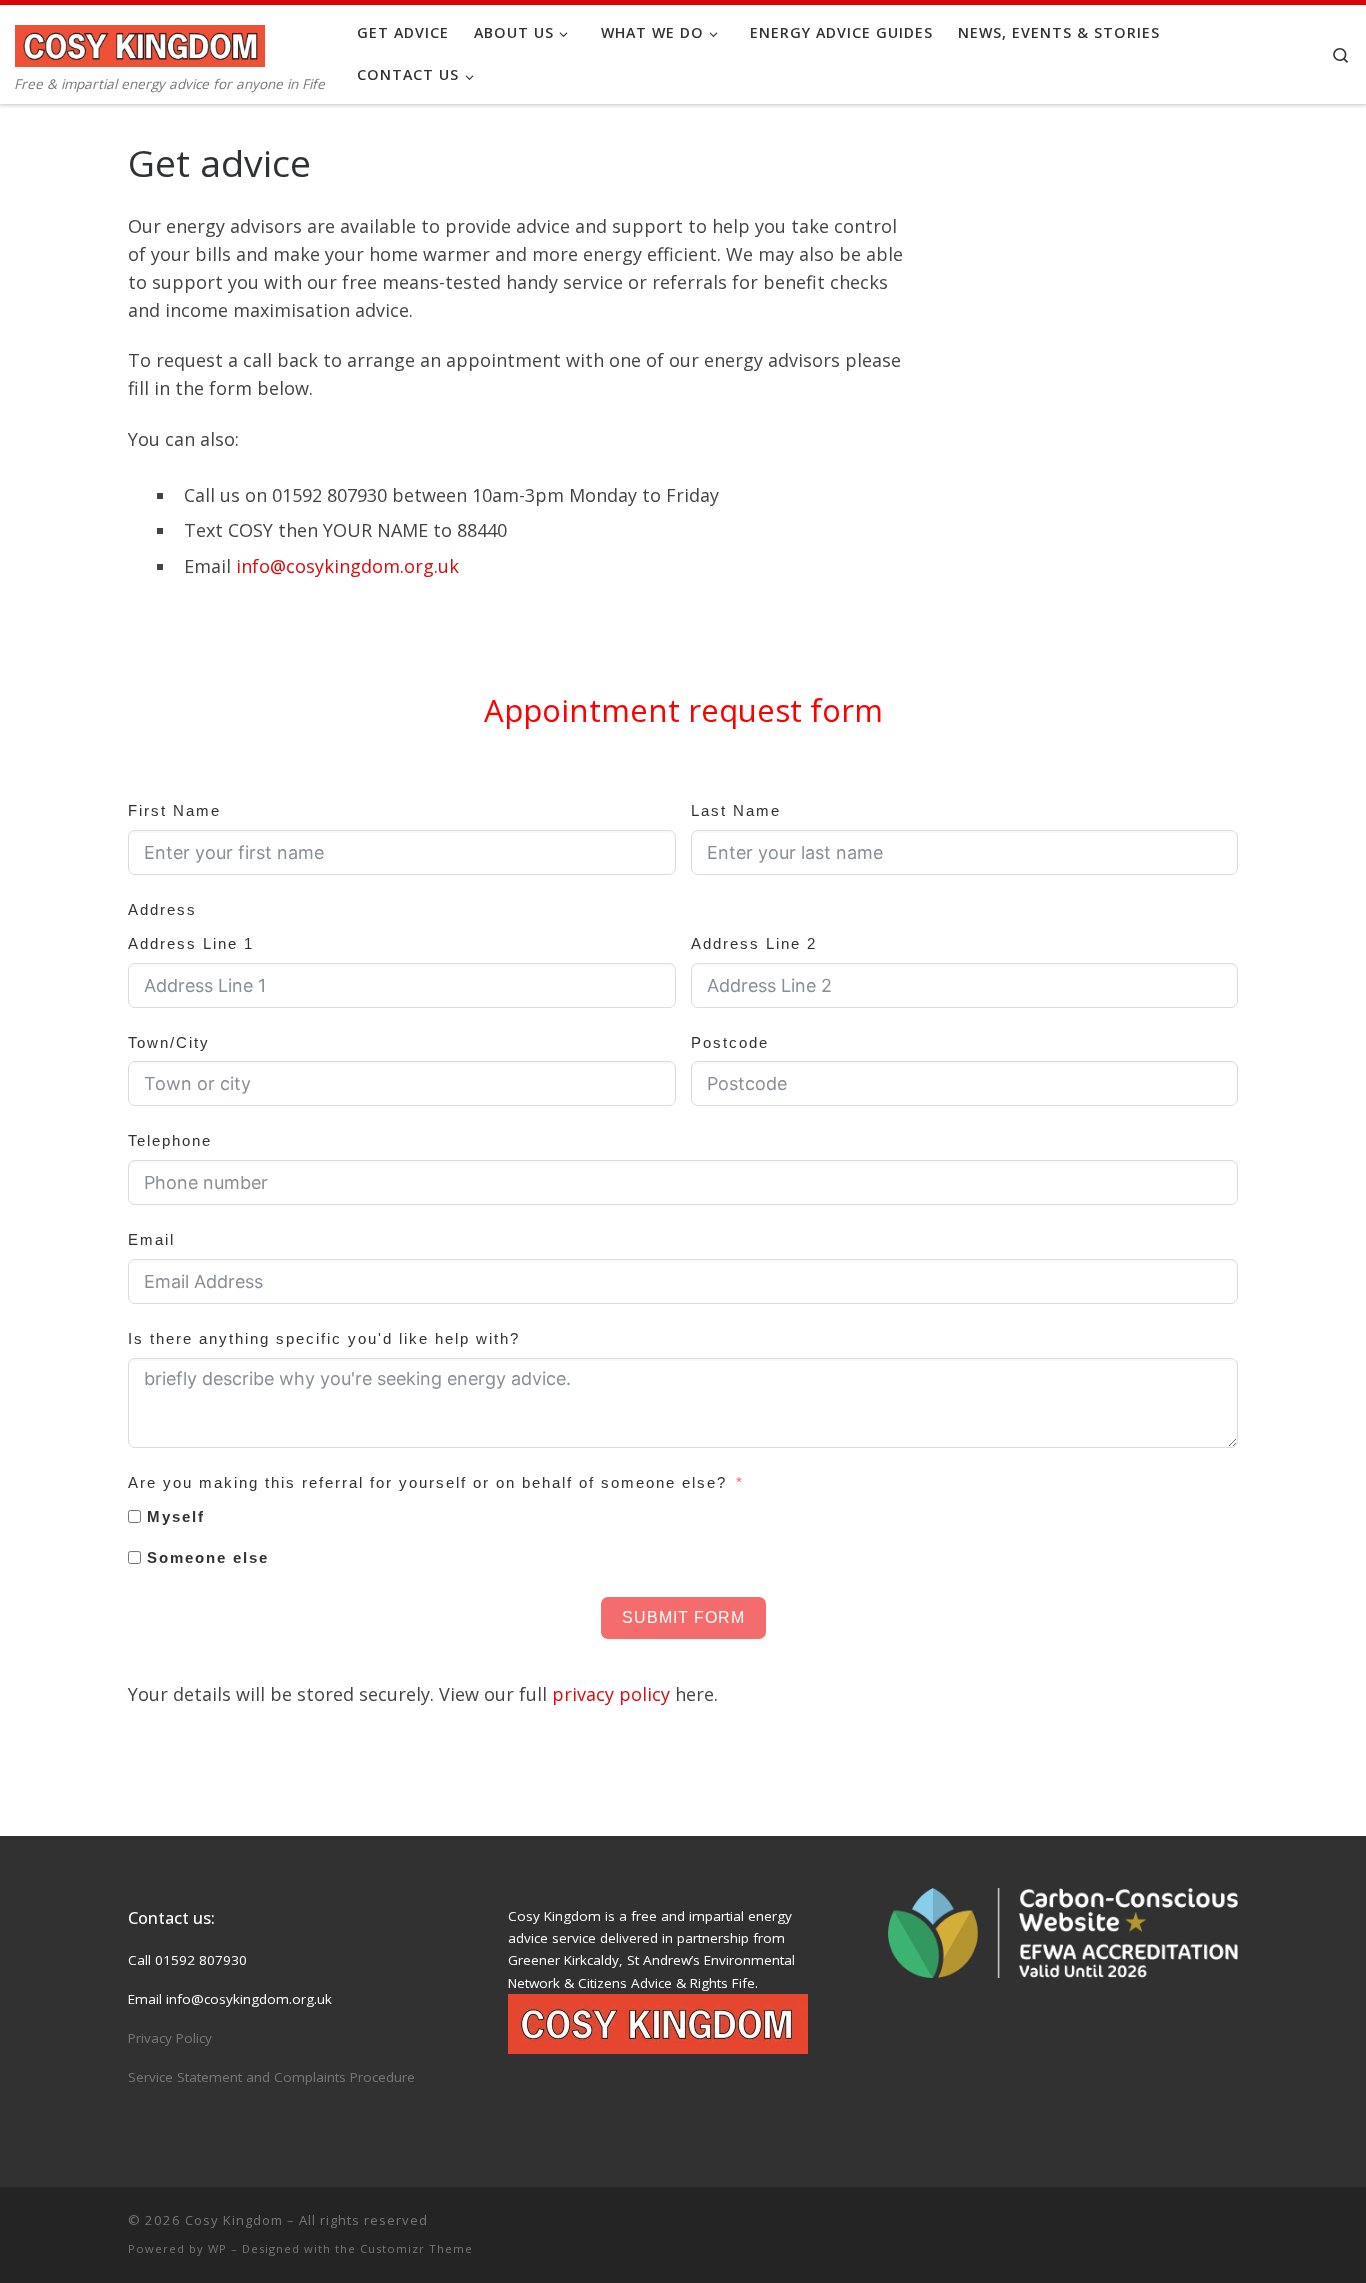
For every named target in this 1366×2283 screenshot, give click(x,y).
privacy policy (611, 1694)
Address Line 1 (191, 943)
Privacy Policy (170, 2038)
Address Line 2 (754, 943)
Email (151, 1239)
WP (217, 2248)
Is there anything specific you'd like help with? (324, 1338)
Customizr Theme (416, 2248)
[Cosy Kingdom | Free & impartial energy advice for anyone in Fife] (140, 41)
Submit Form (683, 1617)
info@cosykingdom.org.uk (347, 566)
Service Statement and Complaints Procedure (271, 2077)
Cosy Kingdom (234, 2220)
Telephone (170, 1140)
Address (162, 909)
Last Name (736, 810)
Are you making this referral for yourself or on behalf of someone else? (427, 1482)
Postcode (730, 1042)
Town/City (169, 1042)
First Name (174, 810)
